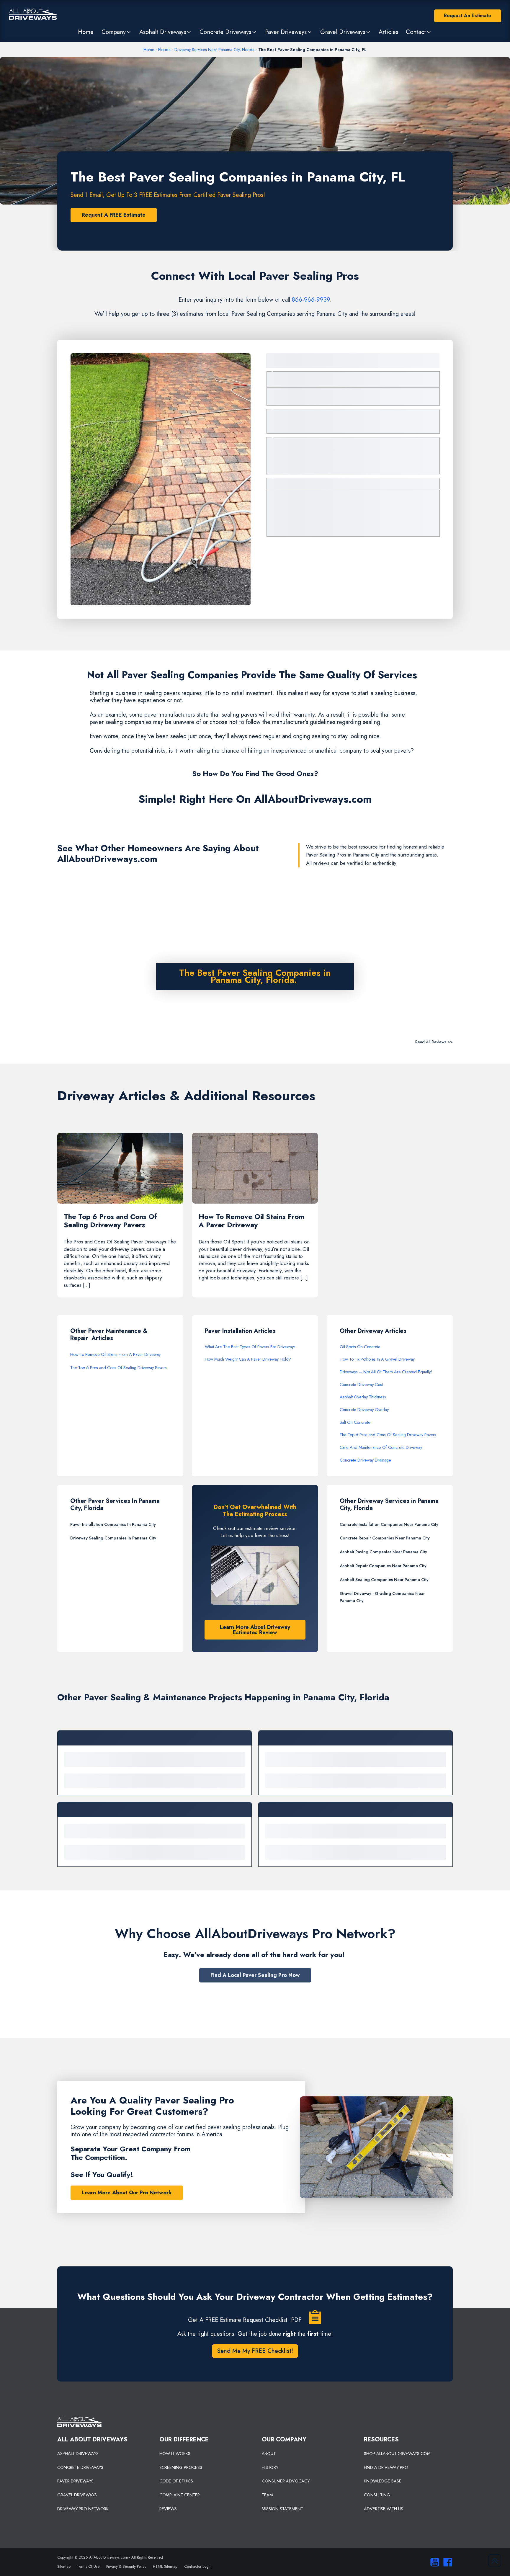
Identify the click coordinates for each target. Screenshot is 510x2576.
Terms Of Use (88, 2566)
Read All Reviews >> (434, 1042)
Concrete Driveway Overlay (364, 1410)
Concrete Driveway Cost (361, 1385)
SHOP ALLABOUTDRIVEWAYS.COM (397, 2454)
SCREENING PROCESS (181, 2467)
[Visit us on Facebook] (446, 2562)
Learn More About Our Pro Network (127, 2193)
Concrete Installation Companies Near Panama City (389, 1524)
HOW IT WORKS (175, 2454)
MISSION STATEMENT (282, 2509)
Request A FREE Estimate (114, 215)
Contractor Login (198, 2566)
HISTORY (270, 2467)
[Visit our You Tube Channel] (433, 2562)
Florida (164, 50)
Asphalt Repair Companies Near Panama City (383, 1566)
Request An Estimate (467, 15)
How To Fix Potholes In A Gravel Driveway (377, 1359)
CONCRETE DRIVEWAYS (80, 2467)
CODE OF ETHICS (176, 2481)
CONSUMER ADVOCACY (286, 2481)
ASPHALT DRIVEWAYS (78, 2454)
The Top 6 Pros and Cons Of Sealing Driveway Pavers (118, 1368)
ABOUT (269, 2454)
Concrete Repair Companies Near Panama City (385, 1538)
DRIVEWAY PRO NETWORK (83, 2509)
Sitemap (64, 2566)
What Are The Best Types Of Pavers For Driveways (250, 1347)
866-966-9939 (311, 300)
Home (149, 50)
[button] (116, 32)
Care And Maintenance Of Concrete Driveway (381, 1447)
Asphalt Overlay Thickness (363, 1397)
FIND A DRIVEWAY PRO (386, 2467)
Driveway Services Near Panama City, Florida (214, 50)
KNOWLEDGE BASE (383, 2481)
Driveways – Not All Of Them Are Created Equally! (386, 1372)
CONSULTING (377, 2495)
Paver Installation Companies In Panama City (113, 1524)
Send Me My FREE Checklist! (255, 2351)
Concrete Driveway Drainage (365, 1460)
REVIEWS (168, 2509)
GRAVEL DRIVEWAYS (77, 2495)
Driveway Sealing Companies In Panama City (113, 1538)
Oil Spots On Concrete (360, 1347)
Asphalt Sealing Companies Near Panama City (384, 1580)
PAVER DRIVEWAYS (75, 2481)
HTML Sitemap (165, 2566)
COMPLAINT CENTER (180, 2495)
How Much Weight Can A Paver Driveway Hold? (248, 1359)
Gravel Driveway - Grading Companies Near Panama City (382, 1597)
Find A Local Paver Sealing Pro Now (255, 1975)
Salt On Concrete (355, 1422)
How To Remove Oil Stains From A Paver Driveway (115, 1354)
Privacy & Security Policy (126, 2566)
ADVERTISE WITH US (384, 2509)
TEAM (267, 2495)
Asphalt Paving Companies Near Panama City (383, 1552)
